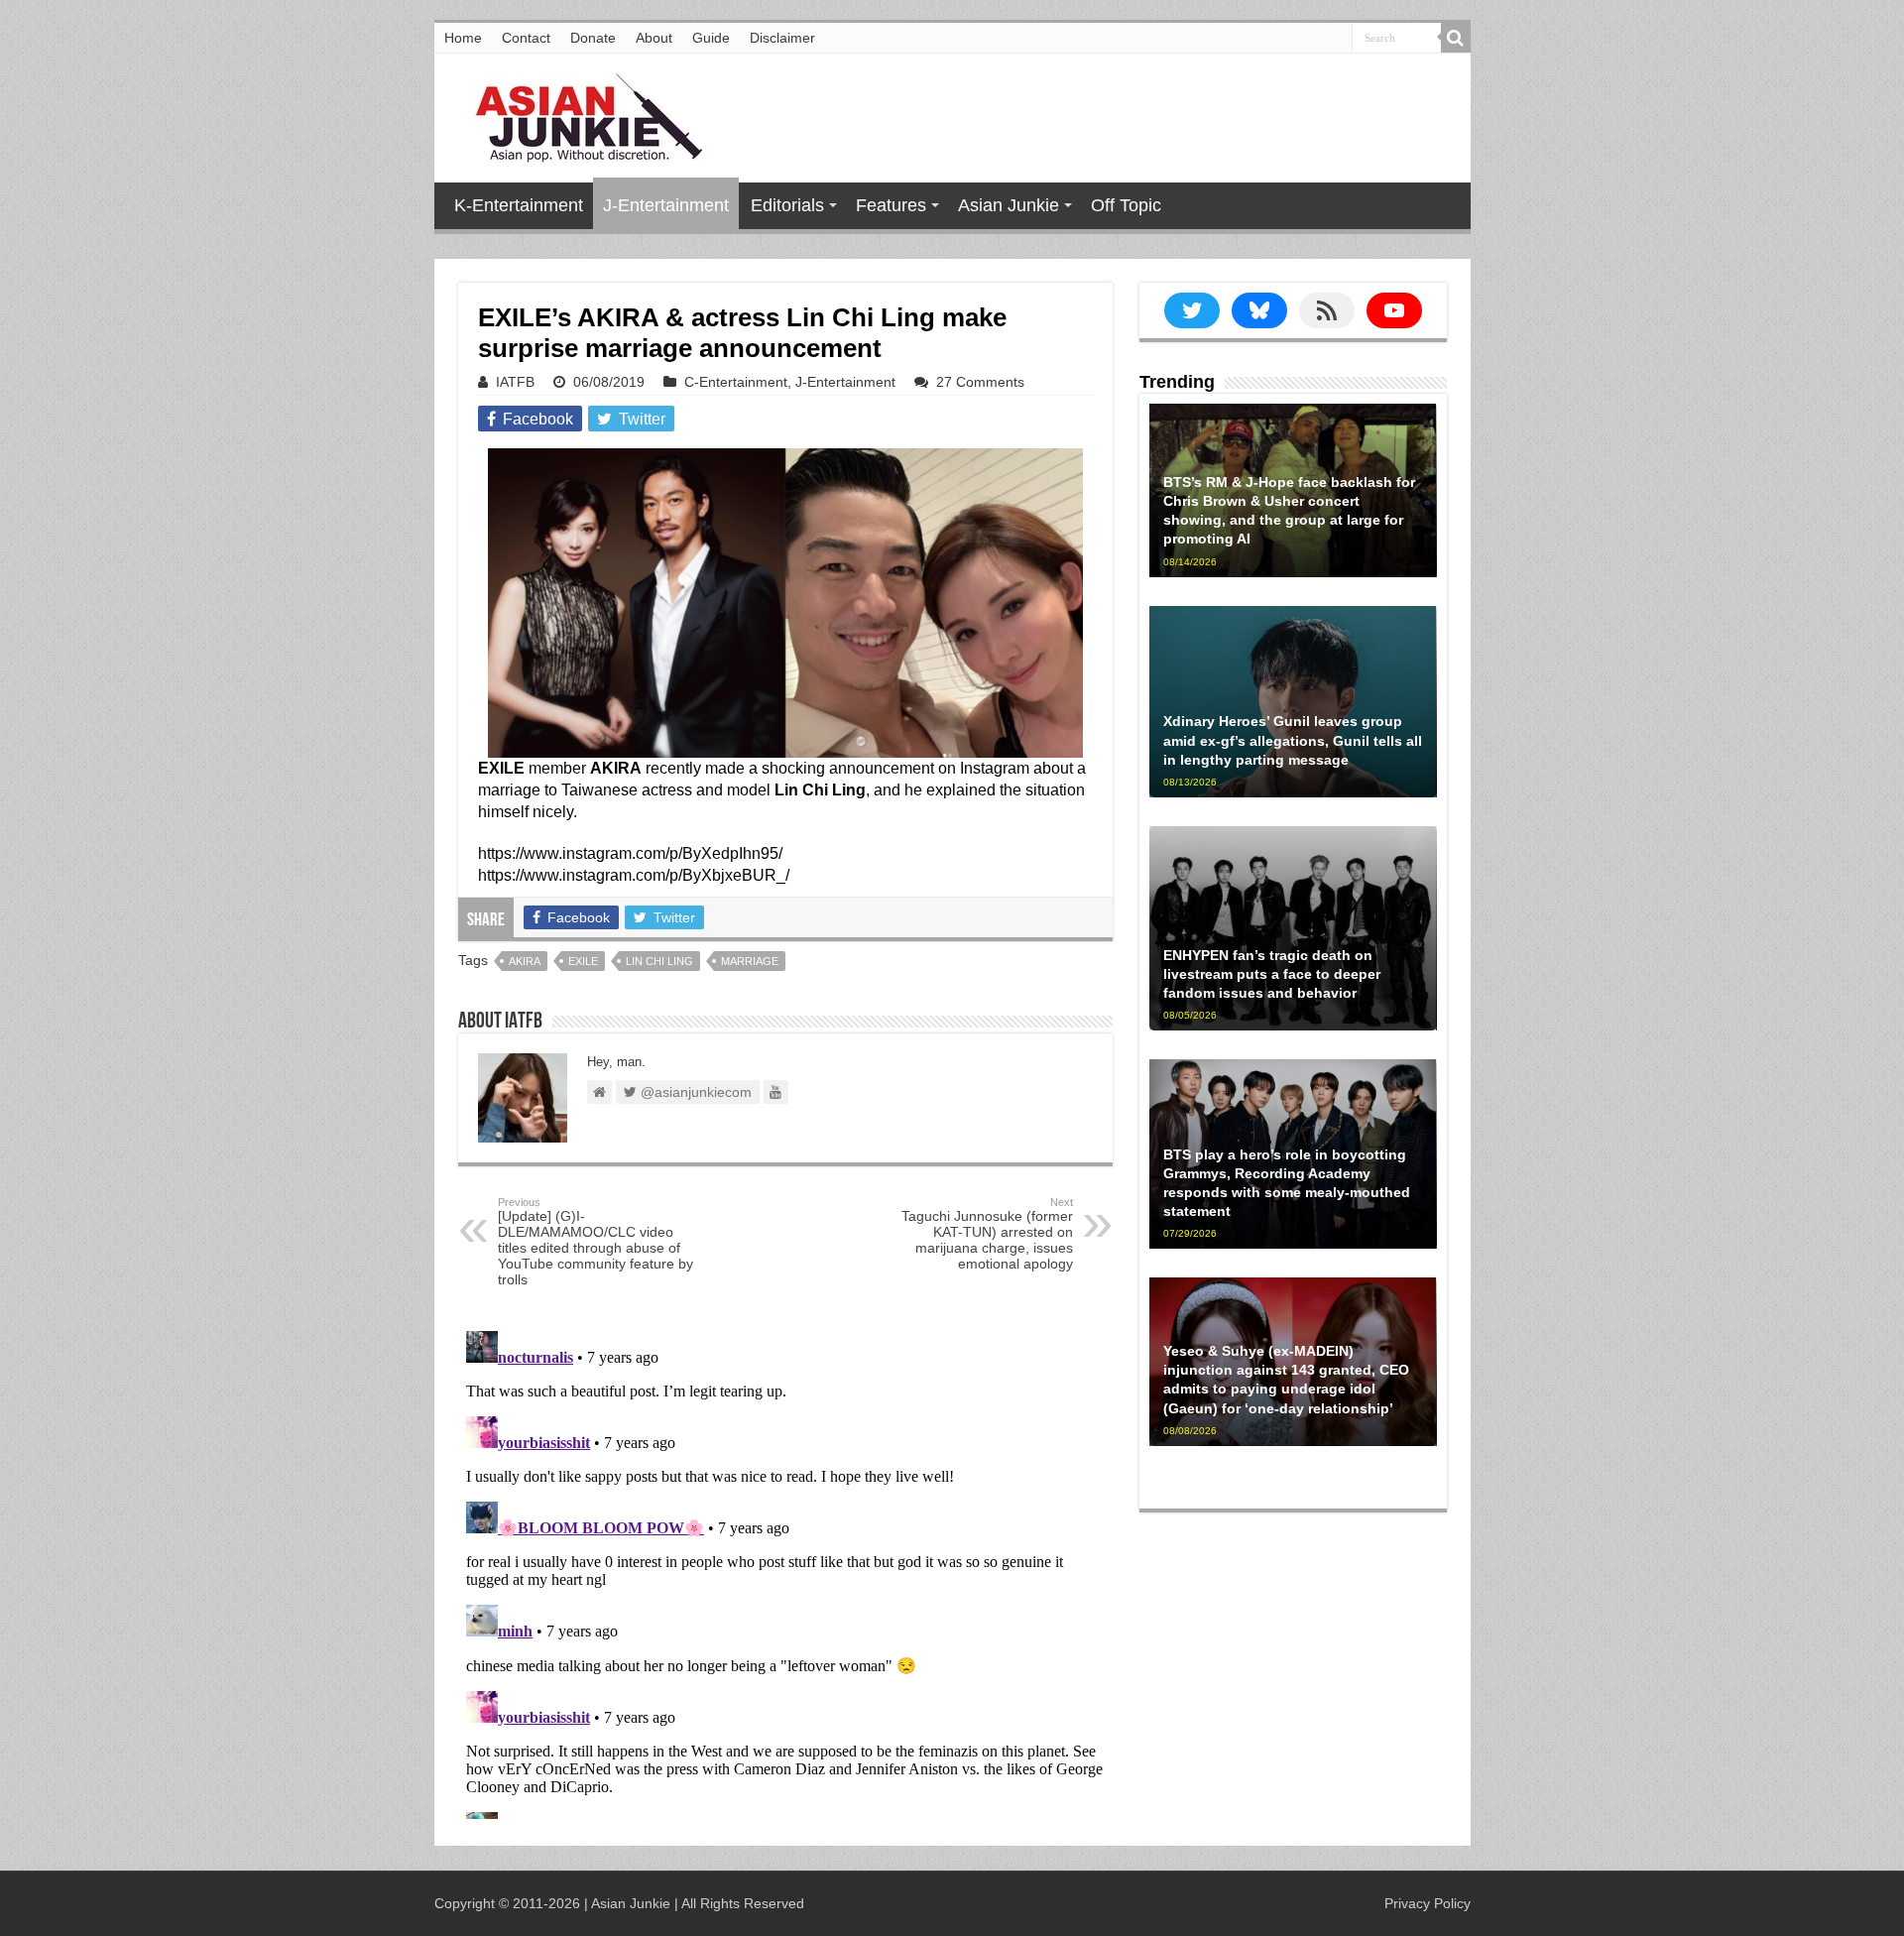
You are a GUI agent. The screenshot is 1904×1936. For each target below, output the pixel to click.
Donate (593, 38)
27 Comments (980, 382)
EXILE (583, 961)
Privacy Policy (1428, 1903)
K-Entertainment (519, 205)
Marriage (750, 961)
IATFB (515, 382)
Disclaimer (782, 38)
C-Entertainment (736, 382)
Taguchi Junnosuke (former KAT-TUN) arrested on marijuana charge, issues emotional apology (987, 1234)
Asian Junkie (1009, 205)
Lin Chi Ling (659, 961)
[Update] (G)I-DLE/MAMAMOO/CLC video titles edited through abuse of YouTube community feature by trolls (595, 1242)
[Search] (1456, 38)
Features (891, 205)
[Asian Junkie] (578, 114)
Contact (526, 38)
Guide (711, 38)
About (654, 38)
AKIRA (525, 961)
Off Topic (1126, 205)
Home (463, 38)
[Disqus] (785, 1571)
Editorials (787, 205)
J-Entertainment (666, 205)
